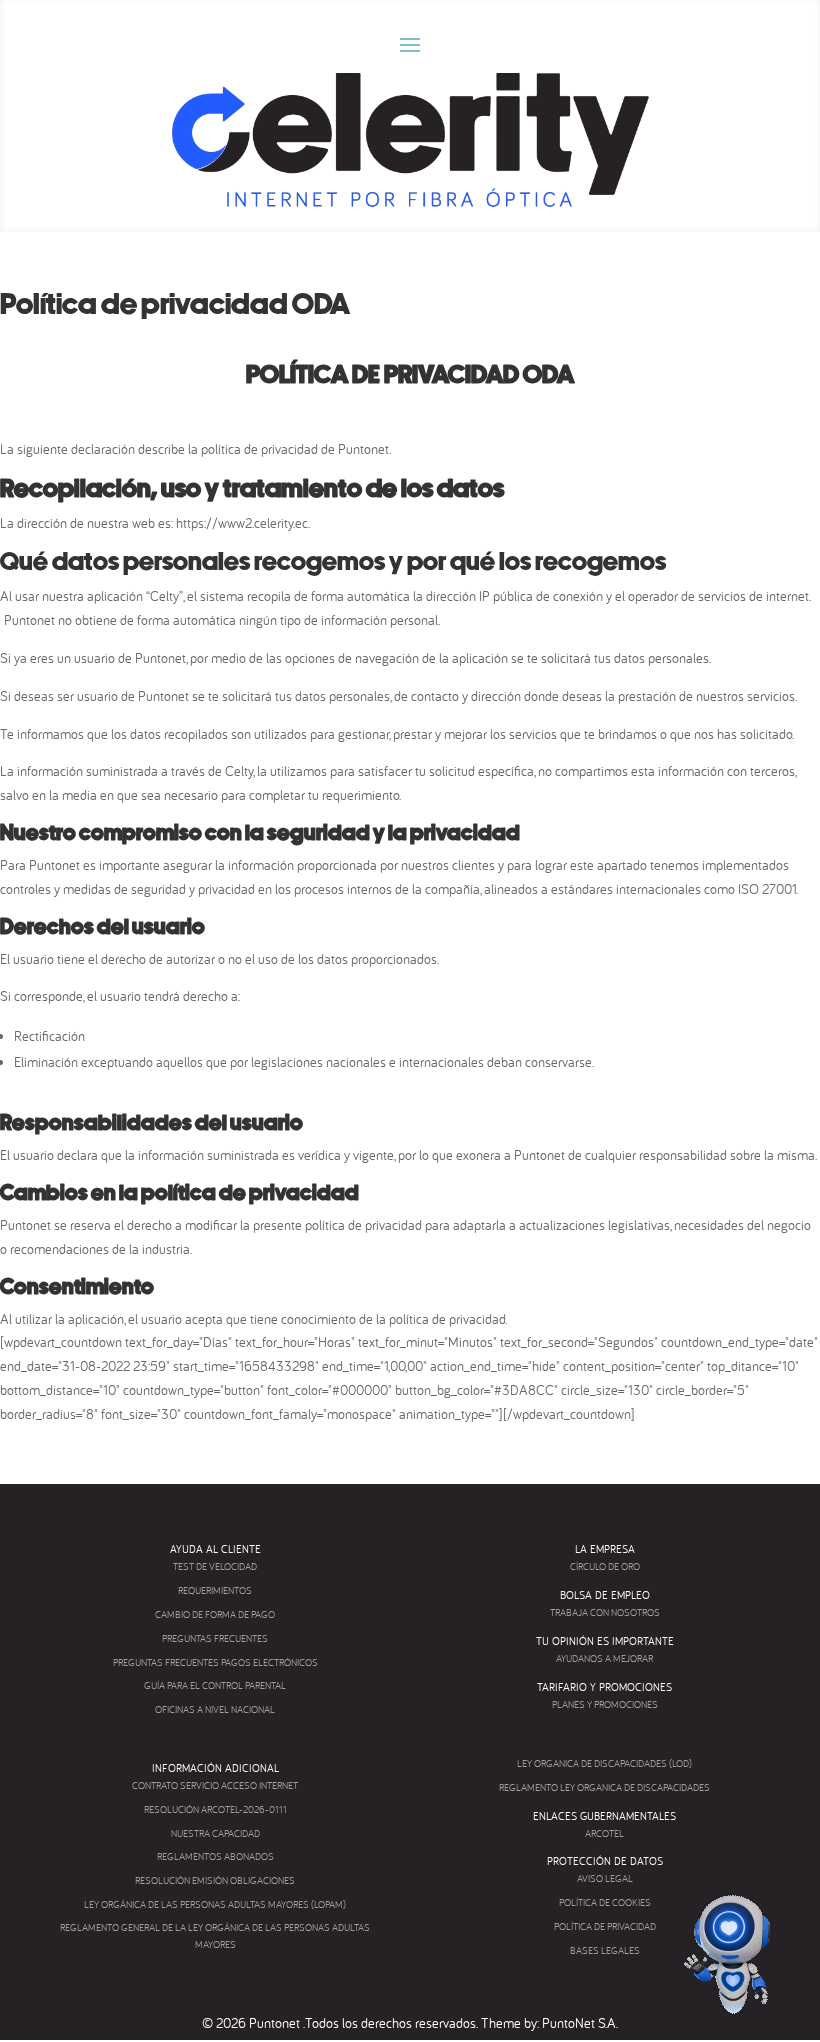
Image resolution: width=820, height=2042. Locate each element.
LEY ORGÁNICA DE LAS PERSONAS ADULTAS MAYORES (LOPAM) (215, 1904)
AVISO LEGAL (605, 1878)
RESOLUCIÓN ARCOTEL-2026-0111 (215, 1809)
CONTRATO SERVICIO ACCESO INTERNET (215, 1785)
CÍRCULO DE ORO (605, 1566)
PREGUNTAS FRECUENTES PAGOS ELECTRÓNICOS (215, 1662)
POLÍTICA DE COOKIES (605, 1902)
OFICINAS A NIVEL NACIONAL (215, 1709)
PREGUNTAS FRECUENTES (215, 1638)
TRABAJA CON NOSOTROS (605, 1612)
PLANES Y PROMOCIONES (605, 1704)
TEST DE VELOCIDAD (215, 1566)
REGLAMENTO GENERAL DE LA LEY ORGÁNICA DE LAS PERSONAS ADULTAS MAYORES (215, 1936)
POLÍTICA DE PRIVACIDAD (605, 1926)
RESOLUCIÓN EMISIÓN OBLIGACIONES (215, 1880)
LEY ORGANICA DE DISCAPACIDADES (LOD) (604, 1763)
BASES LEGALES (605, 1950)
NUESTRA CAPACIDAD (215, 1833)
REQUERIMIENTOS (215, 1590)
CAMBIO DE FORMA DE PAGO (215, 1614)
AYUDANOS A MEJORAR (604, 1658)
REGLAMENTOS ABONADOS (215, 1856)
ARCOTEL (604, 1833)
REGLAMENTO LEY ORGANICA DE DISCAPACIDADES (604, 1787)
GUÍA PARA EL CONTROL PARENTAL (215, 1685)
